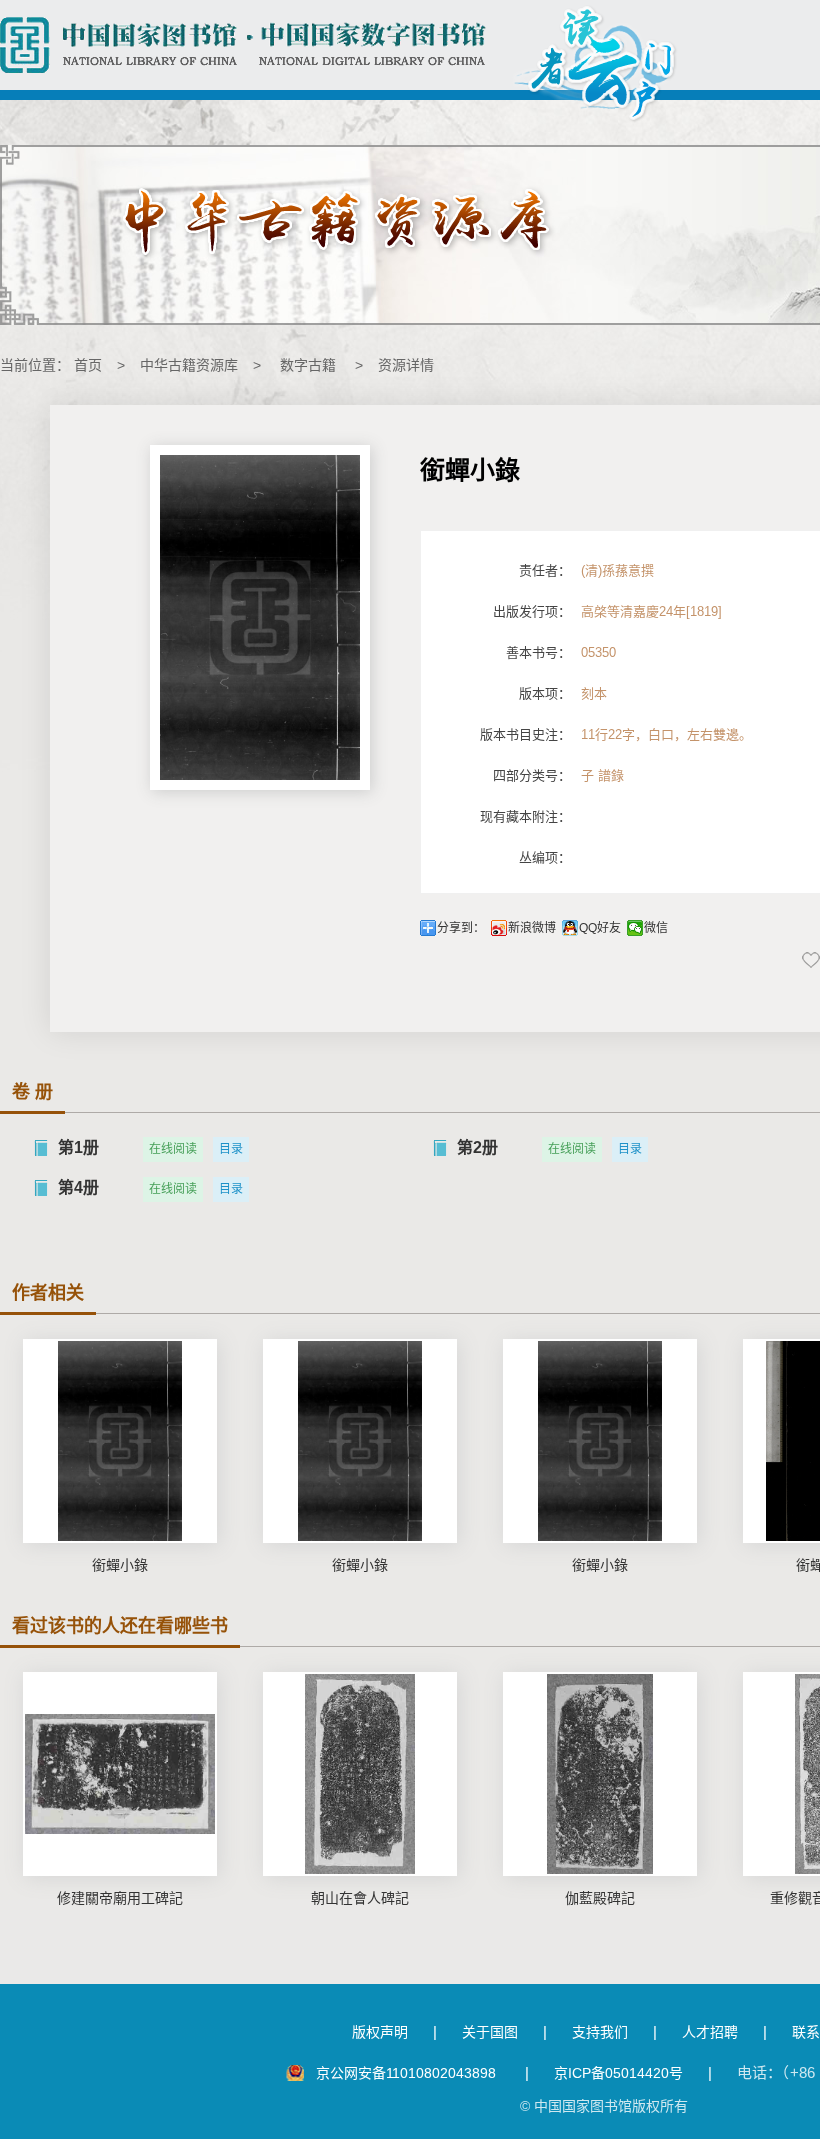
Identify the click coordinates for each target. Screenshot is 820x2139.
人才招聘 (710, 2032)
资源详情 (406, 365)
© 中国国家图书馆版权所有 (604, 2106)
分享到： (461, 928)
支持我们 (600, 2032)
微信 (656, 928)
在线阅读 (173, 1149)
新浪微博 (532, 928)
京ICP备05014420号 (618, 2073)
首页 (88, 365)
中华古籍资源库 (189, 365)
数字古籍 (308, 365)
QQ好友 (600, 928)
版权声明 (380, 2032)
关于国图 (490, 2032)
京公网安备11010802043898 (408, 2073)
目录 (231, 1149)
